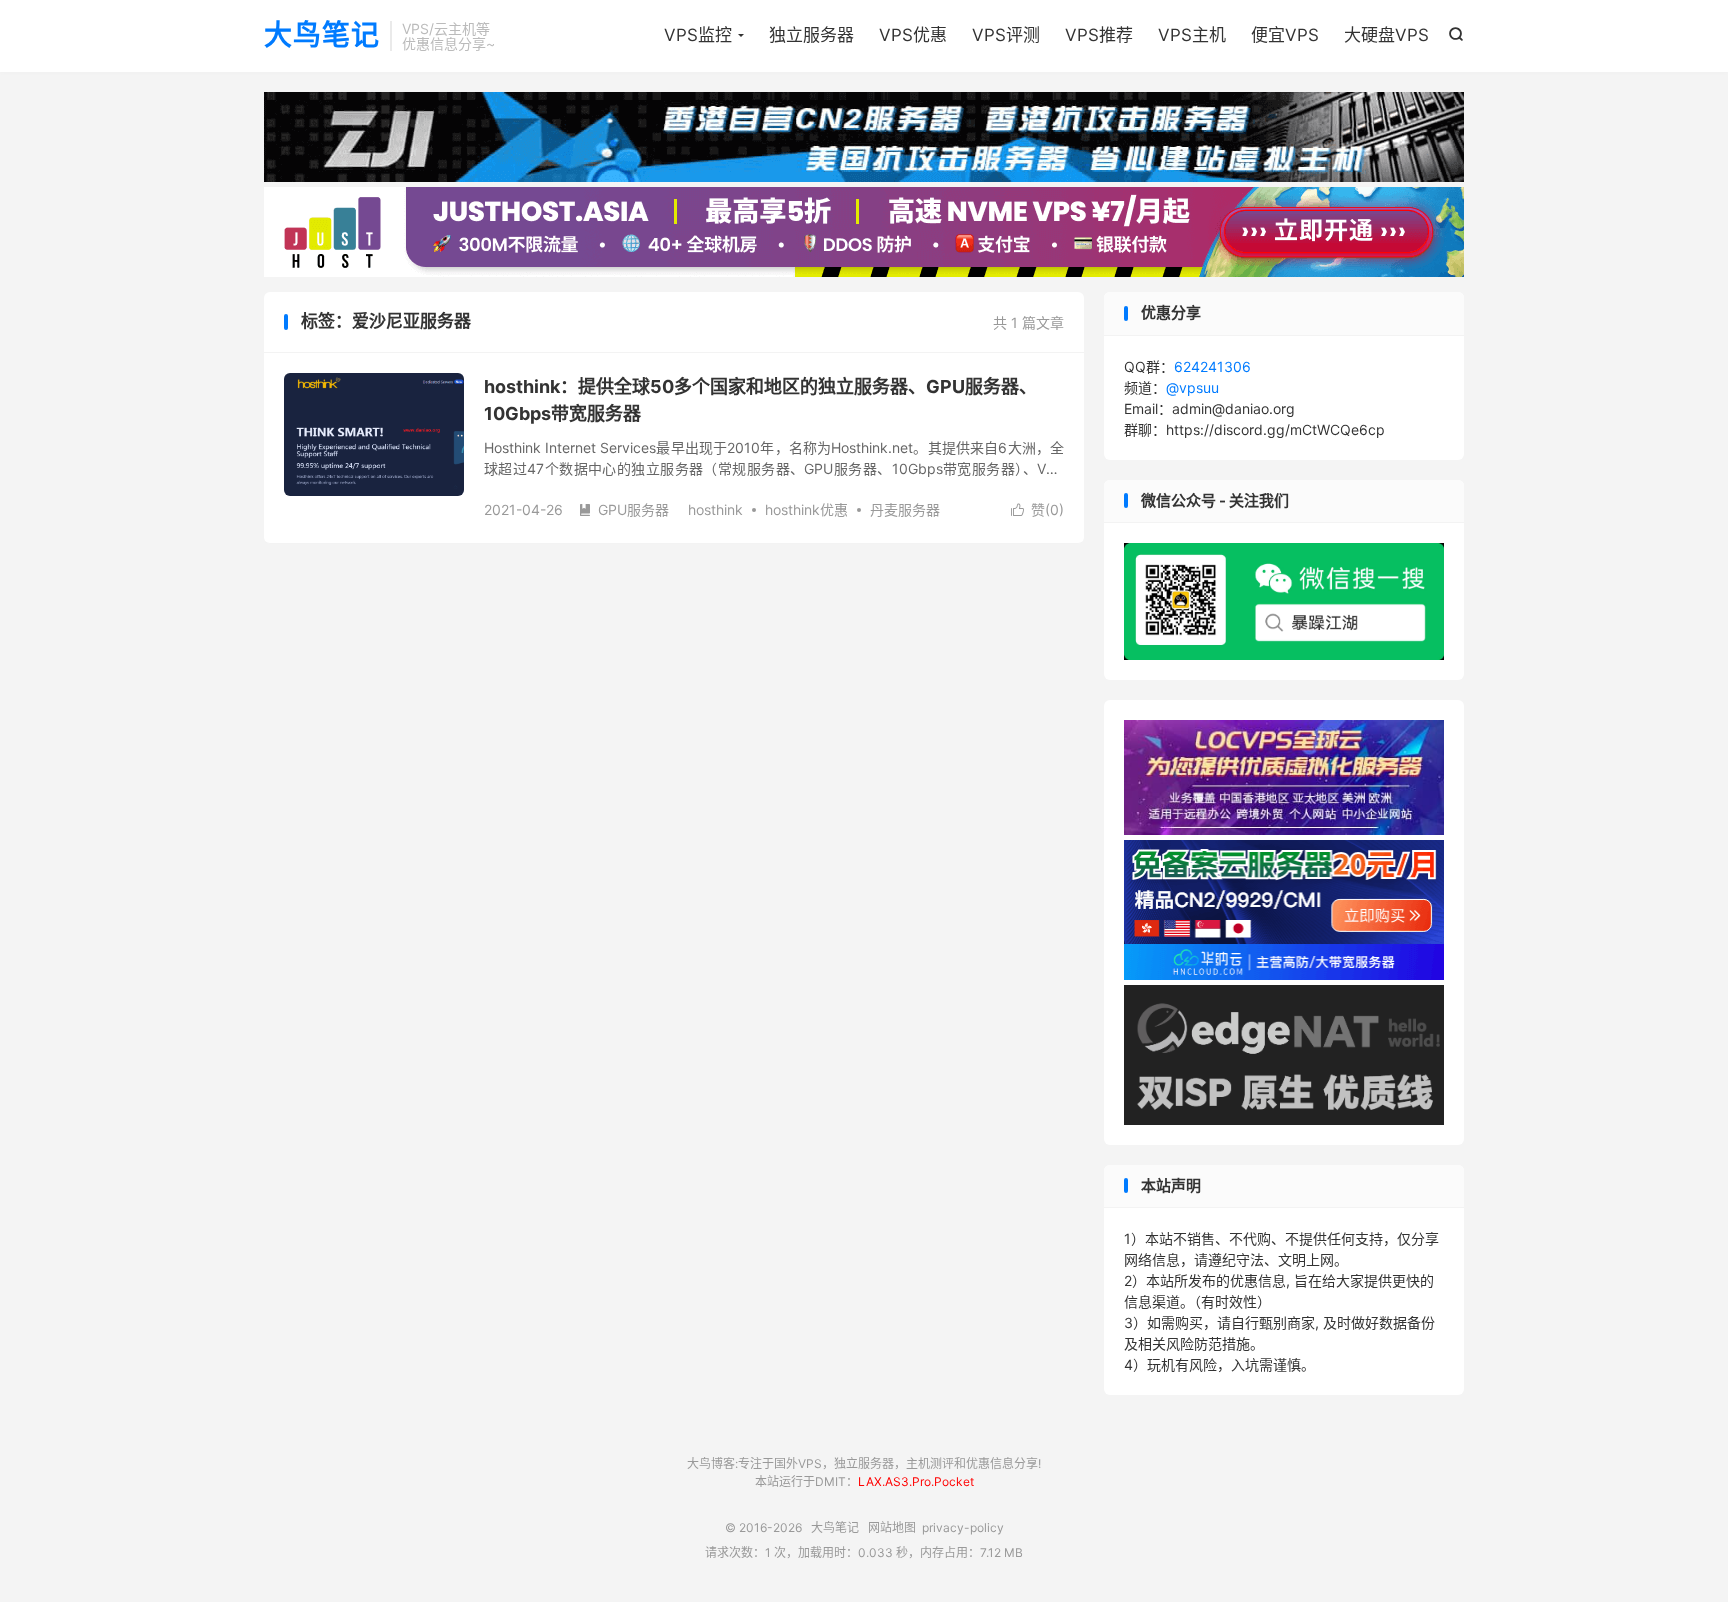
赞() (1037, 509)
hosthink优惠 (806, 509)
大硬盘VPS (1386, 35)
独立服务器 (811, 35)
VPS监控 (698, 35)
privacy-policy (963, 1527)
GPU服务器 (623, 509)
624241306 (1212, 366)
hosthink (715, 509)
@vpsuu (1192, 387)
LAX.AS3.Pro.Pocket (916, 1481)
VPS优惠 (913, 35)
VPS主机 (1192, 35)
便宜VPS (1285, 35)
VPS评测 (1006, 35)
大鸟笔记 (322, 36)
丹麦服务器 (905, 509)
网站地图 (892, 1527)
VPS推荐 (1099, 35)
